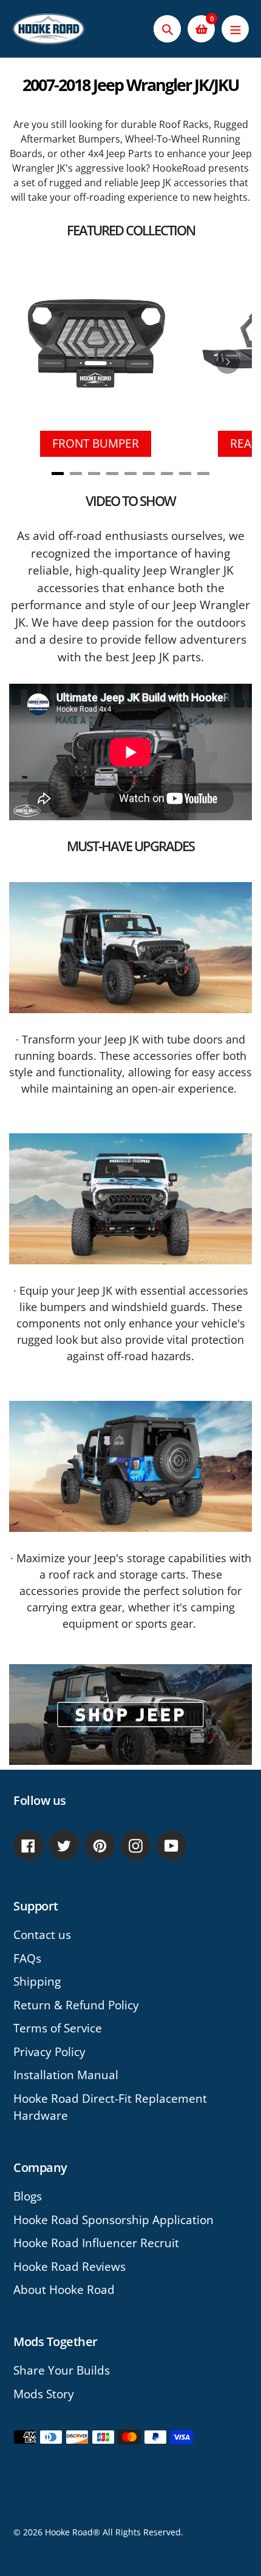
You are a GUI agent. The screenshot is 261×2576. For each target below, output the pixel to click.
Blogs (28, 2196)
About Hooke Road (64, 2290)
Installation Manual (66, 2075)
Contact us (42, 1935)
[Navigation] (235, 29)
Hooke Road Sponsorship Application (114, 2220)
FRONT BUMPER (96, 443)
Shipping (37, 1981)
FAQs (27, 1958)
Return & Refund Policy (76, 2005)
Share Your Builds (62, 2370)
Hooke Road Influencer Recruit (96, 2243)
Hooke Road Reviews (69, 2267)
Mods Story (44, 2394)
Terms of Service (58, 2028)
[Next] (228, 362)
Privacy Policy (49, 2052)
